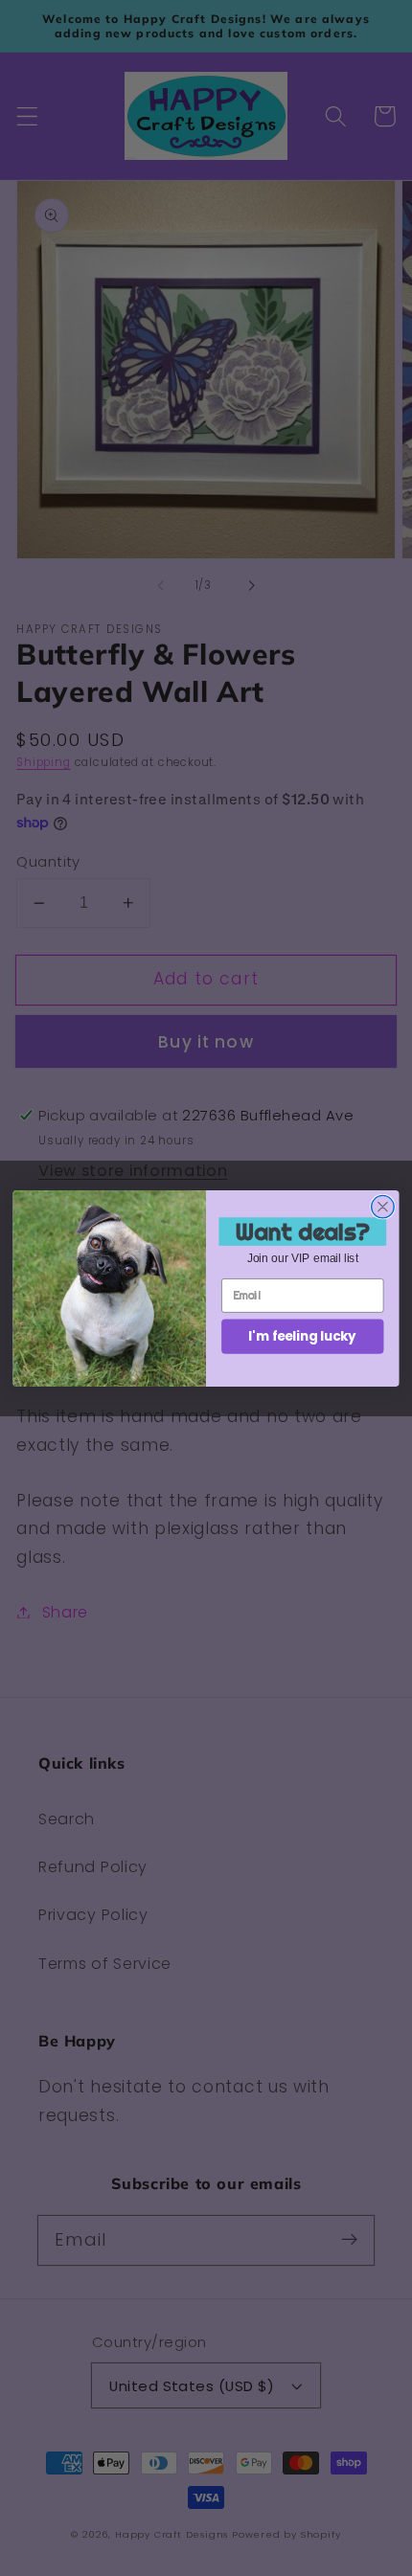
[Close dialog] (383, 1207)
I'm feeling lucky (302, 1335)
